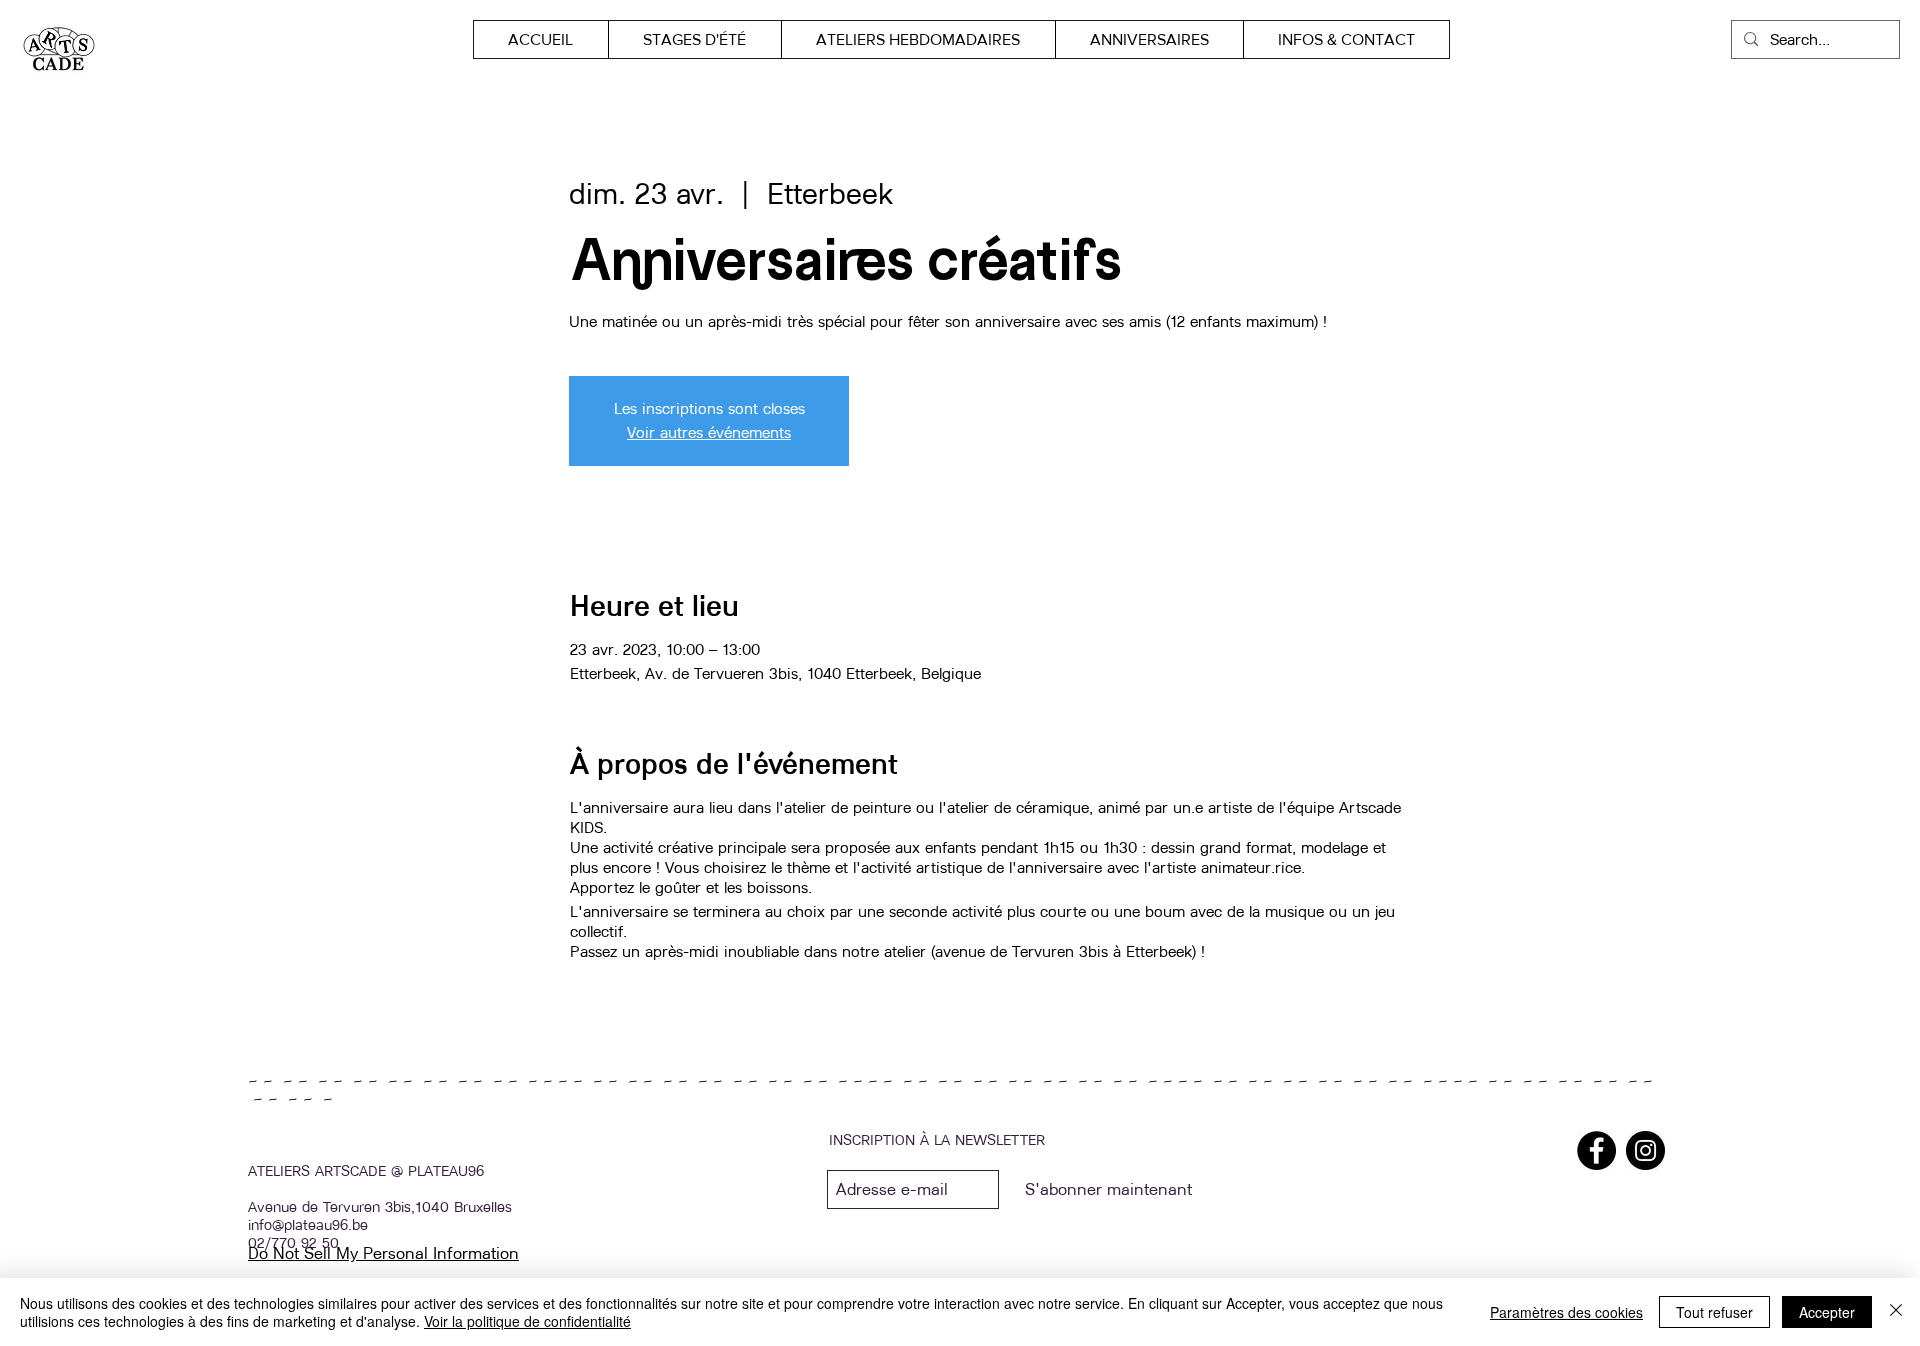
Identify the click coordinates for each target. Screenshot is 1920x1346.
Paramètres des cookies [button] (1566, 1312)
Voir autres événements (709, 432)
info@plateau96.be (308, 1225)
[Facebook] (1596, 1150)
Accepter (1827, 1312)
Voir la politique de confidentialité (527, 1321)
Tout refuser (1714, 1312)
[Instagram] (1645, 1150)
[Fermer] (1896, 1312)
